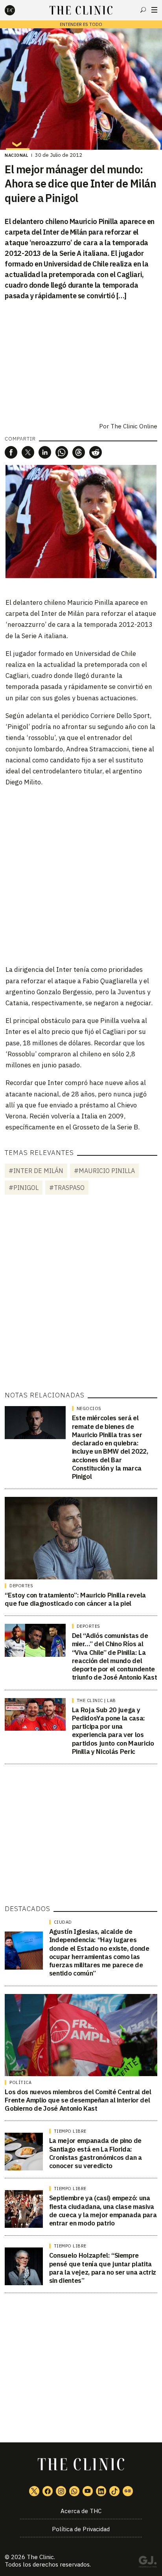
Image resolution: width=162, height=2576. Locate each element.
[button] (11, 452)
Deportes (21, 1586)
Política (20, 2082)
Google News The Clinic (128, 2491)
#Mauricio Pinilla (104, 1171)
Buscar (143, 10)
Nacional (17, 155)
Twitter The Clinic (34, 2491)
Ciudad (63, 1922)
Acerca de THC (81, 2511)
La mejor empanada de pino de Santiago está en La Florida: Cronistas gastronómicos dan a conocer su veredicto (96, 2153)
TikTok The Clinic (114, 2491)
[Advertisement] (81, 875)
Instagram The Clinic (61, 2491)
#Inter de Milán (36, 1171)
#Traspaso (67, 1188)
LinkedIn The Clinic (101, 2491)
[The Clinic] (17, 10)
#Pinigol (24, 1188)
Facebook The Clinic (48, 2491)
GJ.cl (147, 2563)
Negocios (89, 1408)
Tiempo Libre (70, 2131)
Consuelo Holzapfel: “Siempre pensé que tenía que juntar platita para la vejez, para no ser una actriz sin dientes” (103, 2268)
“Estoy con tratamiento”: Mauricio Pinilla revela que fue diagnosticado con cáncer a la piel (75, 1599)
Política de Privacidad (81, 2529)
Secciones (154, 10)
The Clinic (40, 2557)
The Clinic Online (134, 426)
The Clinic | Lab (96, 1700)
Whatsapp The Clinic (74, 2491)
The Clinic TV (88, 2491)
